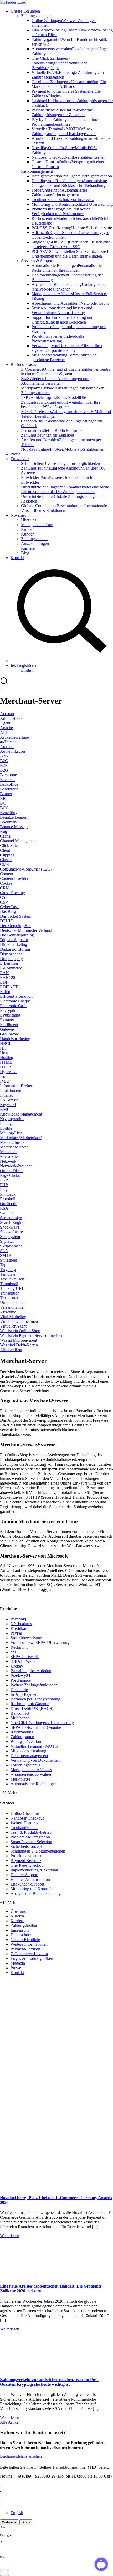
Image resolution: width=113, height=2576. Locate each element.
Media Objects (12, 1142)
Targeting (8, 1270)
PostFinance (21, 1680)
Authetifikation (12, 751)
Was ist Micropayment (19, 1340)
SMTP (6, 1255)
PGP (4, 1180)
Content (7, 874)
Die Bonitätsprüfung (17, 935)
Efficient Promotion (16, 996)
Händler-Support (24, 1875)
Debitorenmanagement (29, 1756)
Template (8, 1274)
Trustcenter (9, 1298)
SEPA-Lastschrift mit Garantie (36, 1727)
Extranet (7, 1020)
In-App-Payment (24, 1694)
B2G (4, 770)
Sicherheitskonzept (26, 1846)
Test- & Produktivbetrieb (31, 1832)
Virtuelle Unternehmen (19, 1321)
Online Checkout (25, 1813)
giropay (17, 1666)
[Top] (4, 2572)
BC (3, 803)
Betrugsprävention (26, 1741)
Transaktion (10, 1293)
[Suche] (62, 661)
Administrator (11, 718)
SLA (4, 1251)
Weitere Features (24, 1823)
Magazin (18, 1963)
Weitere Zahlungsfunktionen (34, 1685)
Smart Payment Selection (31, 1842)
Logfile (6, 1128)
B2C (4, 761)
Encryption (9, 1010)
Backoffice (9, 784)
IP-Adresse (9, 1100)
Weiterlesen (10, 2236)
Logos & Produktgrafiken (32, 1958)
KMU (5, 1109)
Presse (16, 1968)
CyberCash (9, 907)
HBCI (5, 1043)
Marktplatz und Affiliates (31, 1770)
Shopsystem (10, 1237)
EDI (4, 982)
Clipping (7, 855)
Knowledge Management (21, 1114)
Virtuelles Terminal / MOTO (34, 1746)
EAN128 (8, 977)
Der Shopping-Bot (15, 926)
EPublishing (10, 1015)
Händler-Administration (30, 1879)
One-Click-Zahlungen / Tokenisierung (42, 1723)
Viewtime (8, 1312)
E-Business (9, 963)
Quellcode (9, 1204)
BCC (4, 808)
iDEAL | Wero (23, 1661)
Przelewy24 (20, 1675)
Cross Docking (12, 893)
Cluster (6, 860)
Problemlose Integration (30, 1837)
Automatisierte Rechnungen (34, 1784)
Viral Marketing (13, 1317)
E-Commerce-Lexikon (29, 1954)
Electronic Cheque (15, 1001)
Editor (5, 992)
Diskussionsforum (15, 949)
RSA (4, 1208)
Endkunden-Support (27, 1884)
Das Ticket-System (16, 916)
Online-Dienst (12, 1171)
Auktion (7, 747)
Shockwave (10, 1227)
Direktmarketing (14, 944)
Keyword (8, 1105)
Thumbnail (9, 1284)
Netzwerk (8, 1161)
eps (13, 1652)
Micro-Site (9, 1156)
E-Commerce (11, 968)
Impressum (20, 1930)
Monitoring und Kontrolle (32, 1889)
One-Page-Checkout (27, 1865)
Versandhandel (12, 1307)
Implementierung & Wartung (34, 1870)
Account (7, 714)
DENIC (7, 921)
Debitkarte (19, 1690)
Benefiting (9, 813)
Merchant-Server (14, 1147)
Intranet (6, 1095)
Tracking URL (12, 1288)
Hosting (7, 1058)
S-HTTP (7, 1213)
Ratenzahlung (22, 1732)
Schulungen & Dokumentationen (38, 1851)
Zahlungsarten (22, 1737)
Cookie (6, 883)
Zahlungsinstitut (24, 1925)
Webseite (9, 2522)
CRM (5, 888)
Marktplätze (20, 1779)
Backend (7, 780)
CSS (4, 897)
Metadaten (9, 1152)
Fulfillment (9, 1025)
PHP (4, 1185)
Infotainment (11, 1091)
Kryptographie (12, 1119)
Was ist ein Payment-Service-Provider (31, 1336)
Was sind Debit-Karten (19, 1345)
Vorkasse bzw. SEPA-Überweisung (40, 1643)
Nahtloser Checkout (27, 1818)
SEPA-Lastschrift (25, 1657)
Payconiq (18, 1619)
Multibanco (20, 1718)
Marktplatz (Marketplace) (21, 1138)
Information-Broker (16, 1086)
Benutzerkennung (15, 817)
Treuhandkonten (24, 1828)
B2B (4, 756)
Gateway (7, 1029)
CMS (4, 864)
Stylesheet (8, 1260)
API (3, 732)
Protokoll (8, 1199)
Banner (6, 794)
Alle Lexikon (11, 1350)
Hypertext (8, 1072)
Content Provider (14, 879)
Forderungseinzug (25, 1765)
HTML (6, 1062)
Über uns (18, 1911)
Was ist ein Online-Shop (20, 1331)
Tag (3, 1265)
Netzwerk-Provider (16, 1166)
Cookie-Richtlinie (25, 1940)
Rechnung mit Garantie (30, 1704)
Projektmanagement (27, 1856)
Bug (4, 831)
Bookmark (9, 822)
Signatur (7, 1241)
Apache (6, 728)
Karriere (17, 1921)
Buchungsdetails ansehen (21, 2456)
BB (3, 798)
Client (5, 850)
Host (4, 1053)
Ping (4, 1189)
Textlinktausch (12, 1279)
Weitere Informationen (29, 1944)
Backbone (8, 775)
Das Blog (8, 911)
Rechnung (19, 1647)
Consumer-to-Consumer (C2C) (26, 869)
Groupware (9, 1034)
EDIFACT (9, 987)
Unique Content (13, 1303)
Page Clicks (10, 1175)
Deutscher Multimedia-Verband (26, 930)
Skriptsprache (11, 1246)
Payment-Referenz (26, 1861)
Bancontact (20, 1713)
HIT (4, 1048)
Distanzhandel (12, 954)
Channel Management (18, 841)
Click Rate (9, 846)
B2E (4, 765)
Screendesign (11, 1218)
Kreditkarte (20, 1628)
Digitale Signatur (14, 940)
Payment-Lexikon (25, 1949)
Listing (6, 1123)
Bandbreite (9, 789)
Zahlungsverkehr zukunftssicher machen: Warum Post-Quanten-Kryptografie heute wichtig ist (50, 2382)
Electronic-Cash (13, 1006)
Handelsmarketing (15, 1039)
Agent (5, 723)
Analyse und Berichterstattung (36, 1894)
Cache (5, 836)
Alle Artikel (10, 2422)
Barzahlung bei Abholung (32, 1671)
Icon (4, 1076)
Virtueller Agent (13, 1326)
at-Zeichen (9, 742)
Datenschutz (21, 1935)
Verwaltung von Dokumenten (35, 1760)
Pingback (8, 1194)
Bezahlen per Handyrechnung (35, 1699)
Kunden (17, 1916)
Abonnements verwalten (31, 1774)
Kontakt (17, 1973)
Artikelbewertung (15, 737)
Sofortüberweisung (26, 1638)
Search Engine (12, 1222)
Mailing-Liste (11, 1133)
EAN (4, 973)
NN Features (21, 1624)
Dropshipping (11, 959)
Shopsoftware (11, 1232)
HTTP (5, 1067)
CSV (4, 902)
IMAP (5, 1081)
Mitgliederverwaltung (28, 1751)
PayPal (16, 1633)
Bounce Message (14, 827)
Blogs (26, 2522)
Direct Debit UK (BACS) (32, 1708)
